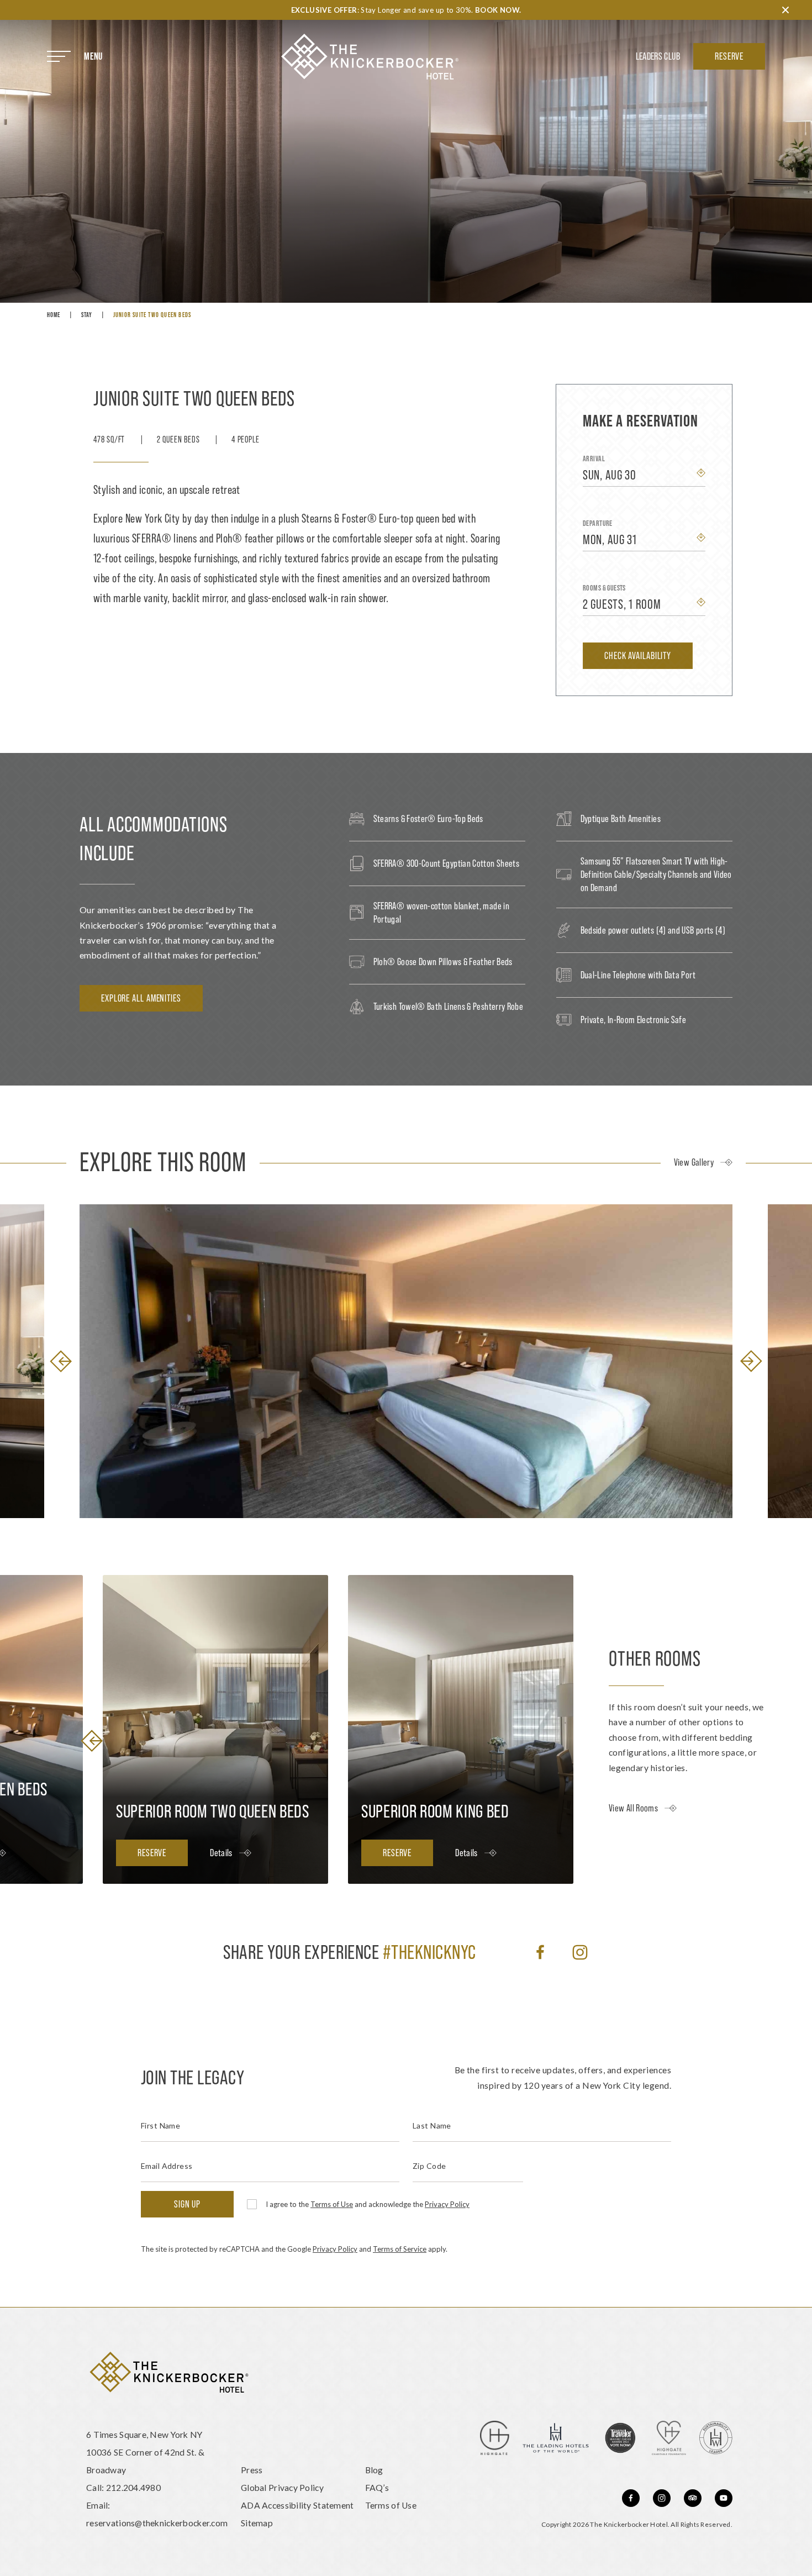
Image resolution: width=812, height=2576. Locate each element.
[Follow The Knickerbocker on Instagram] (580, 1952)
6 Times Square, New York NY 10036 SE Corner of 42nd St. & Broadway (145, 2452)
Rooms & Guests (604, 588)
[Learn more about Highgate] (495, 2438)
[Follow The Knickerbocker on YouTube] (724, 2498)
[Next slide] (751, 1361)
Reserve (729, 56)
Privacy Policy (447, 2204)
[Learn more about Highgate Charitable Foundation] (669, 2438)
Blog (374, 2470)
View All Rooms (633, 1808)
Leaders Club (658, 56)
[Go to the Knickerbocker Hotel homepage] (370, 57)
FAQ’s (377, 2487)
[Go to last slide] (61, 1361)
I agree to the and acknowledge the (368, 2204)
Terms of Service (400, 2249)
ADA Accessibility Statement (297, 2505)
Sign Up (187, 2204)
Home (54, 315)
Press (252, 2470)
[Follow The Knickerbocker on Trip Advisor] (693, 2498)
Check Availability (638, 655)
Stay (87, 315)
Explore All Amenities (141, 998)
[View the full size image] (406, 1361)
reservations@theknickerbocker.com (157, 2523)
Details (221, 1853)
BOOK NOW (497, 10)
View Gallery (694, 1162)
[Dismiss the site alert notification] (785, 10)
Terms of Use (332, 2204)
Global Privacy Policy (282, 2487)
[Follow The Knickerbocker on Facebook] (540, 1952)
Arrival (594, 459)
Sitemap (257, 2523)
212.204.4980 (133, 2487)
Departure (598, 523)
